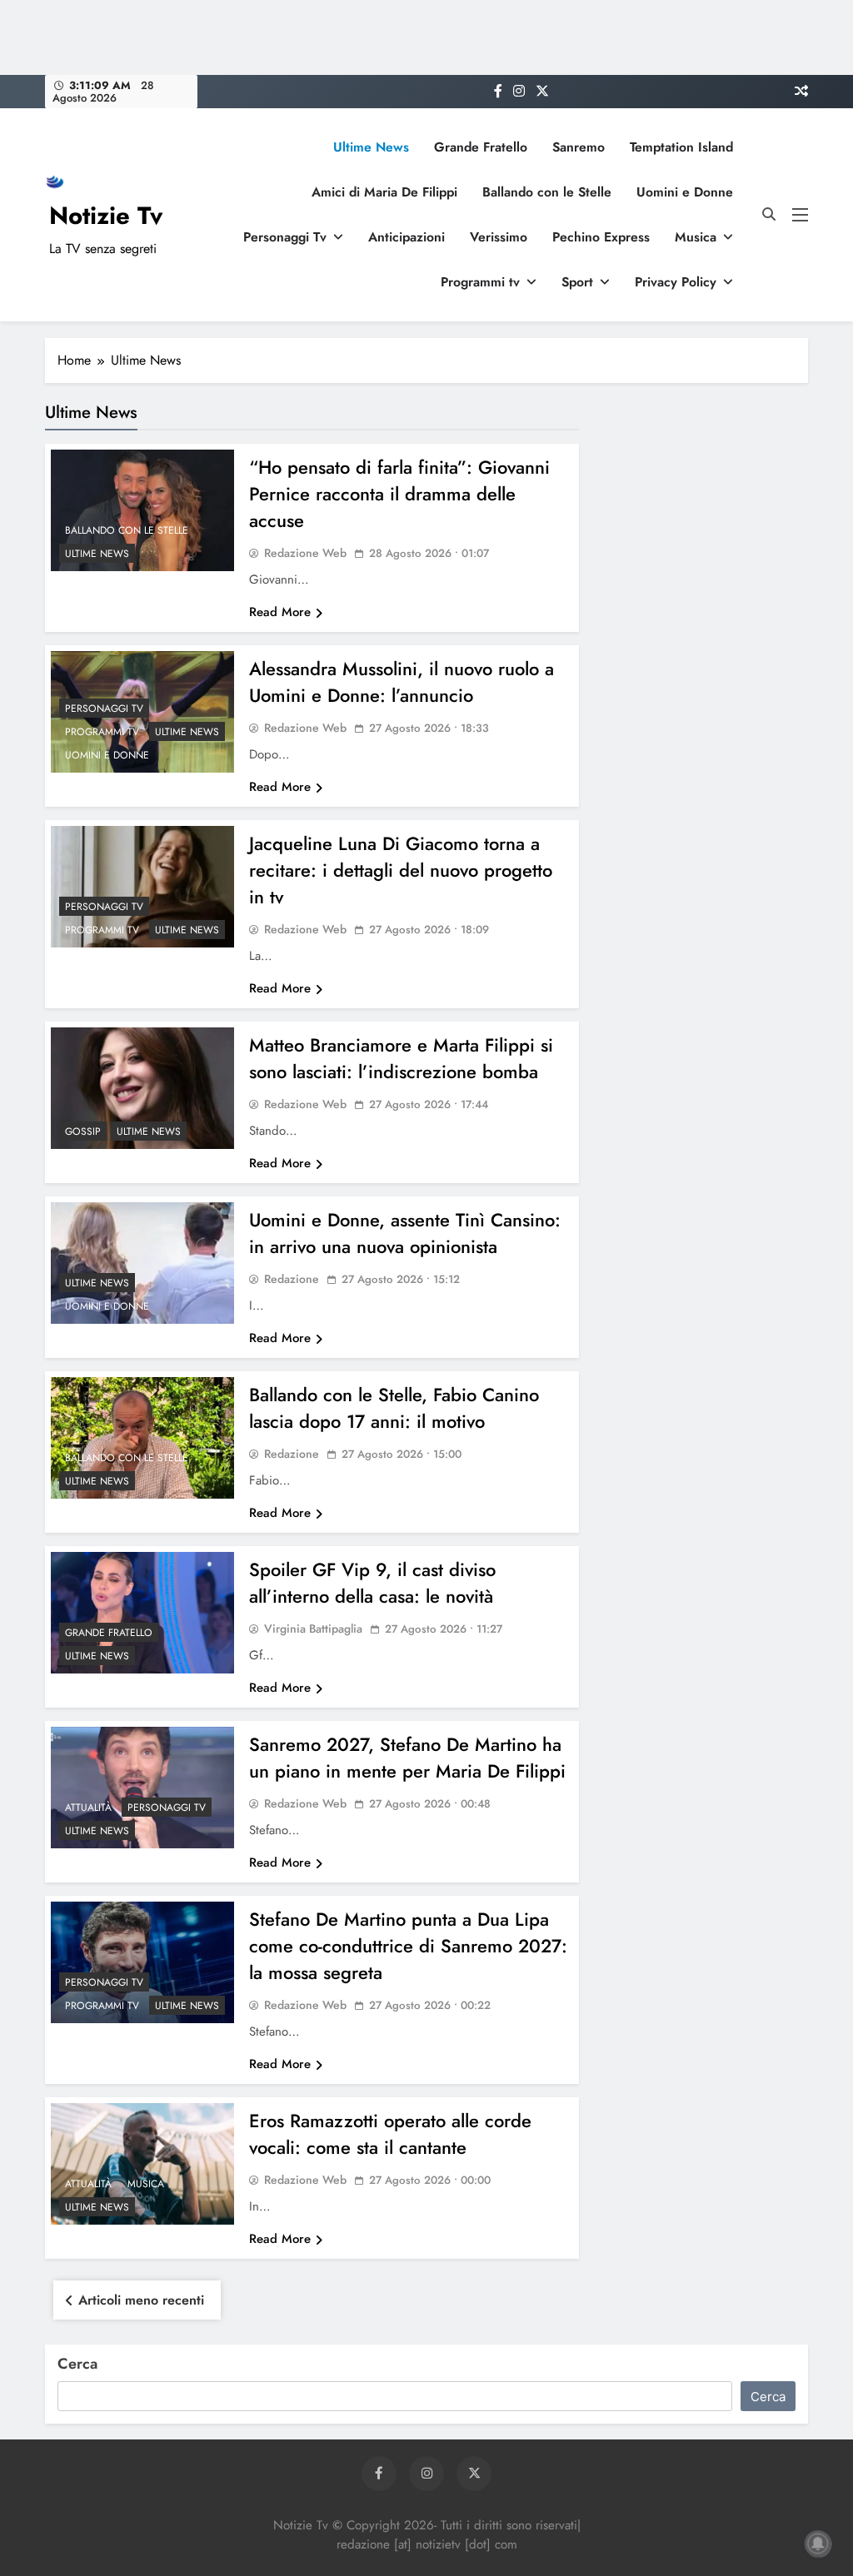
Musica (696, 237)
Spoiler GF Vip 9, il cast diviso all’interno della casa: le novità (372, 1583)
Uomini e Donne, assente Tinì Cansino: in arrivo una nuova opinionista (405, 1233)
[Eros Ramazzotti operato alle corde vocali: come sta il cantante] (142, 2164)
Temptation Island (681, 147)
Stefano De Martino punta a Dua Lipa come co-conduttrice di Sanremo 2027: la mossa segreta (408, 1946)
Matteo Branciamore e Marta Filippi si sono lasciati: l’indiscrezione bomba (401, 1058)
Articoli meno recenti (141, 2300)
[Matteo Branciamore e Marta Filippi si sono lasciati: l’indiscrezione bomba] (142, 1088)
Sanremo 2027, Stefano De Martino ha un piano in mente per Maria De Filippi (407, 1758)
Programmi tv (480, 282)
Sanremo (579, 147)
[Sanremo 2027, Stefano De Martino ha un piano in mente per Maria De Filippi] (142, 1788)
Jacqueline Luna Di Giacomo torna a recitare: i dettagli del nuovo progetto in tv (401, 870)
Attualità (88, 1808)
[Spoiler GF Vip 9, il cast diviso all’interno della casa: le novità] (142, 1613)
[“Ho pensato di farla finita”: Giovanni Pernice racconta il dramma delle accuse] (142, 510)
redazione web (305, 553)
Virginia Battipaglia (313, 1629)
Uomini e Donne (685, 192)
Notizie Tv (106, 216)
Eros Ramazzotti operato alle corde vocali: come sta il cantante (390, 2134)
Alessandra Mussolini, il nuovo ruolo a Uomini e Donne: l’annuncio (402, 682)
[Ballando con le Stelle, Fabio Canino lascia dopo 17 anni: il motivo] (142, 1438)
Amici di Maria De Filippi (384, 192)
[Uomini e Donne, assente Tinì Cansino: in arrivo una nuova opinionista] (142, 1263)
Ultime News (371, 147)
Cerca (77, 2364)
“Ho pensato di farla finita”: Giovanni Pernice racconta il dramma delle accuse (399, 494)
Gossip (83, 1131)
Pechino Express (601, 237)
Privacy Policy (676, 282)
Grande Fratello (481, 147)
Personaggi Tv (285, 237)
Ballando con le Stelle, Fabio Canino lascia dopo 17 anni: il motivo (394, 1408)
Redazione (292, 1454)
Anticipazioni (407, 237)
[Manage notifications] (818, 2544)
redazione (292, 1279)
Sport (577, 282)
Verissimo (499, 237)
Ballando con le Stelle (547, 192)
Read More (280, 612)
